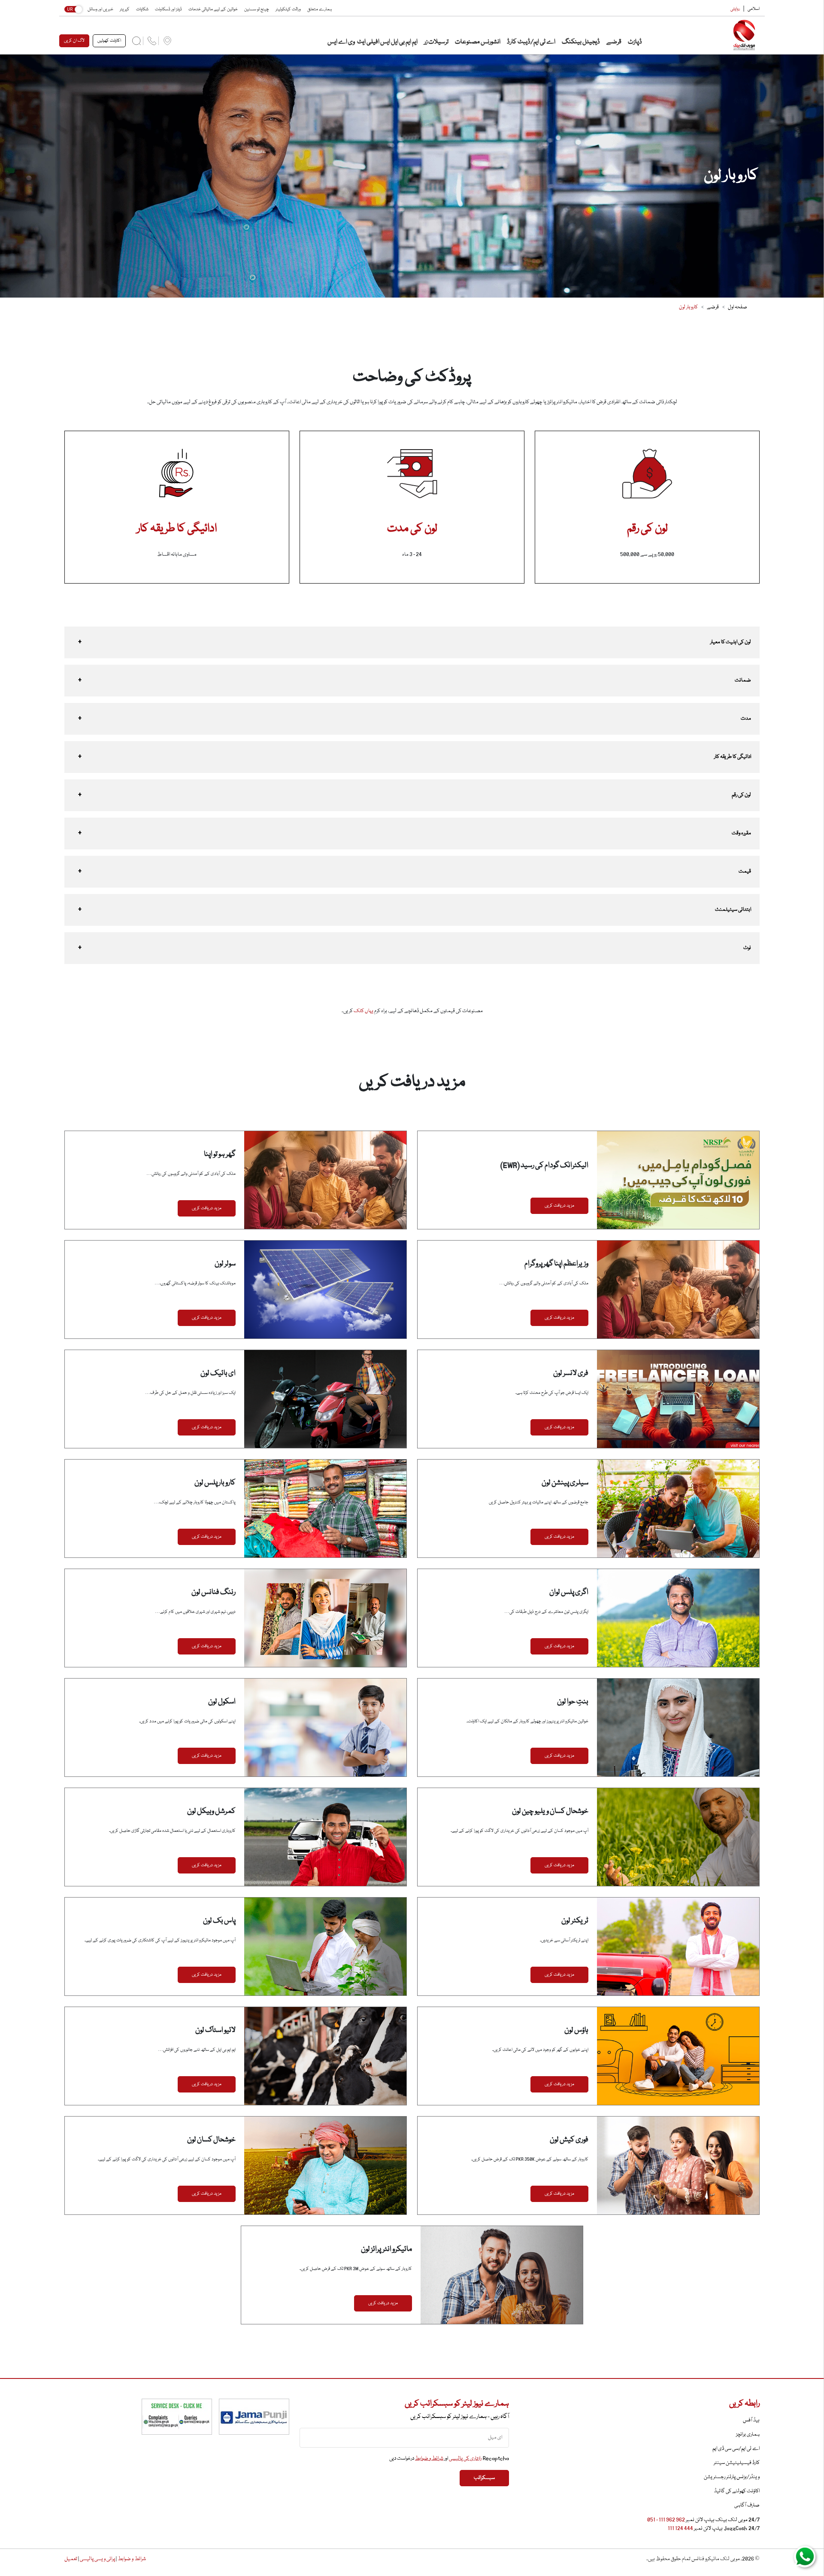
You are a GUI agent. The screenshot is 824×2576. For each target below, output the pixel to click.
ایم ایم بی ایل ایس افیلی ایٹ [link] (387, 42)
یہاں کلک (364, 1011)
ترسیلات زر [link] (436, 42)
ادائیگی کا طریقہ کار (733, 757)
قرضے (713, 307)
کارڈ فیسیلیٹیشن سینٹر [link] (737, 2463)
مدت (746, 719)
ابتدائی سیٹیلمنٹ (733, 910)
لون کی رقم (741, 795)
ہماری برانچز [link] (748, 2435)
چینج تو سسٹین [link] (257, 9)
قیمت (745, 871)
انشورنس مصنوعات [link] (477, 42)
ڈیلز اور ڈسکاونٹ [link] (168, 9)
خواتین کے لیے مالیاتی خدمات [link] (213, 9)
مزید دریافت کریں (559, 1206)
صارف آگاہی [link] (747, 2505)
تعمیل (71, 2559)
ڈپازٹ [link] (635, 42)
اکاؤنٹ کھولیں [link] (109, 41)
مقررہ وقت (741, 833)
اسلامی (754, 9)
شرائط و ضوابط (429, 2459)
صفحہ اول (738, 307)
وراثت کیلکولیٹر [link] (288, 9)
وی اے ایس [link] (341, 42)
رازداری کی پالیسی (465, 2459)
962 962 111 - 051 (666, 2520)
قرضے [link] (613, 42)
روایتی (735, 9)
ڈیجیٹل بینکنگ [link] (580, 42)
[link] (735, 35)
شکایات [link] (142, 9)
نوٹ (747, 948)
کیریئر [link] (125, 9)
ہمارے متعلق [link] (320, 9)
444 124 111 (680, 2529)
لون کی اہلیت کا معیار (731, 642)
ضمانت (743, 680)
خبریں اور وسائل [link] (100, 9)
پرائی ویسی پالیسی (97, 2559)
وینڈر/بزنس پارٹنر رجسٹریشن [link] (732, 2477)
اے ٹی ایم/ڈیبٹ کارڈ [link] (531, 42)
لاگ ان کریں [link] (74, 41)
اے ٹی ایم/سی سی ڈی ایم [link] (736, 2449)
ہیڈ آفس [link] (751, 2420)
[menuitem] (167, 41)
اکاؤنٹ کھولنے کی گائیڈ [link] (737, 2491)
